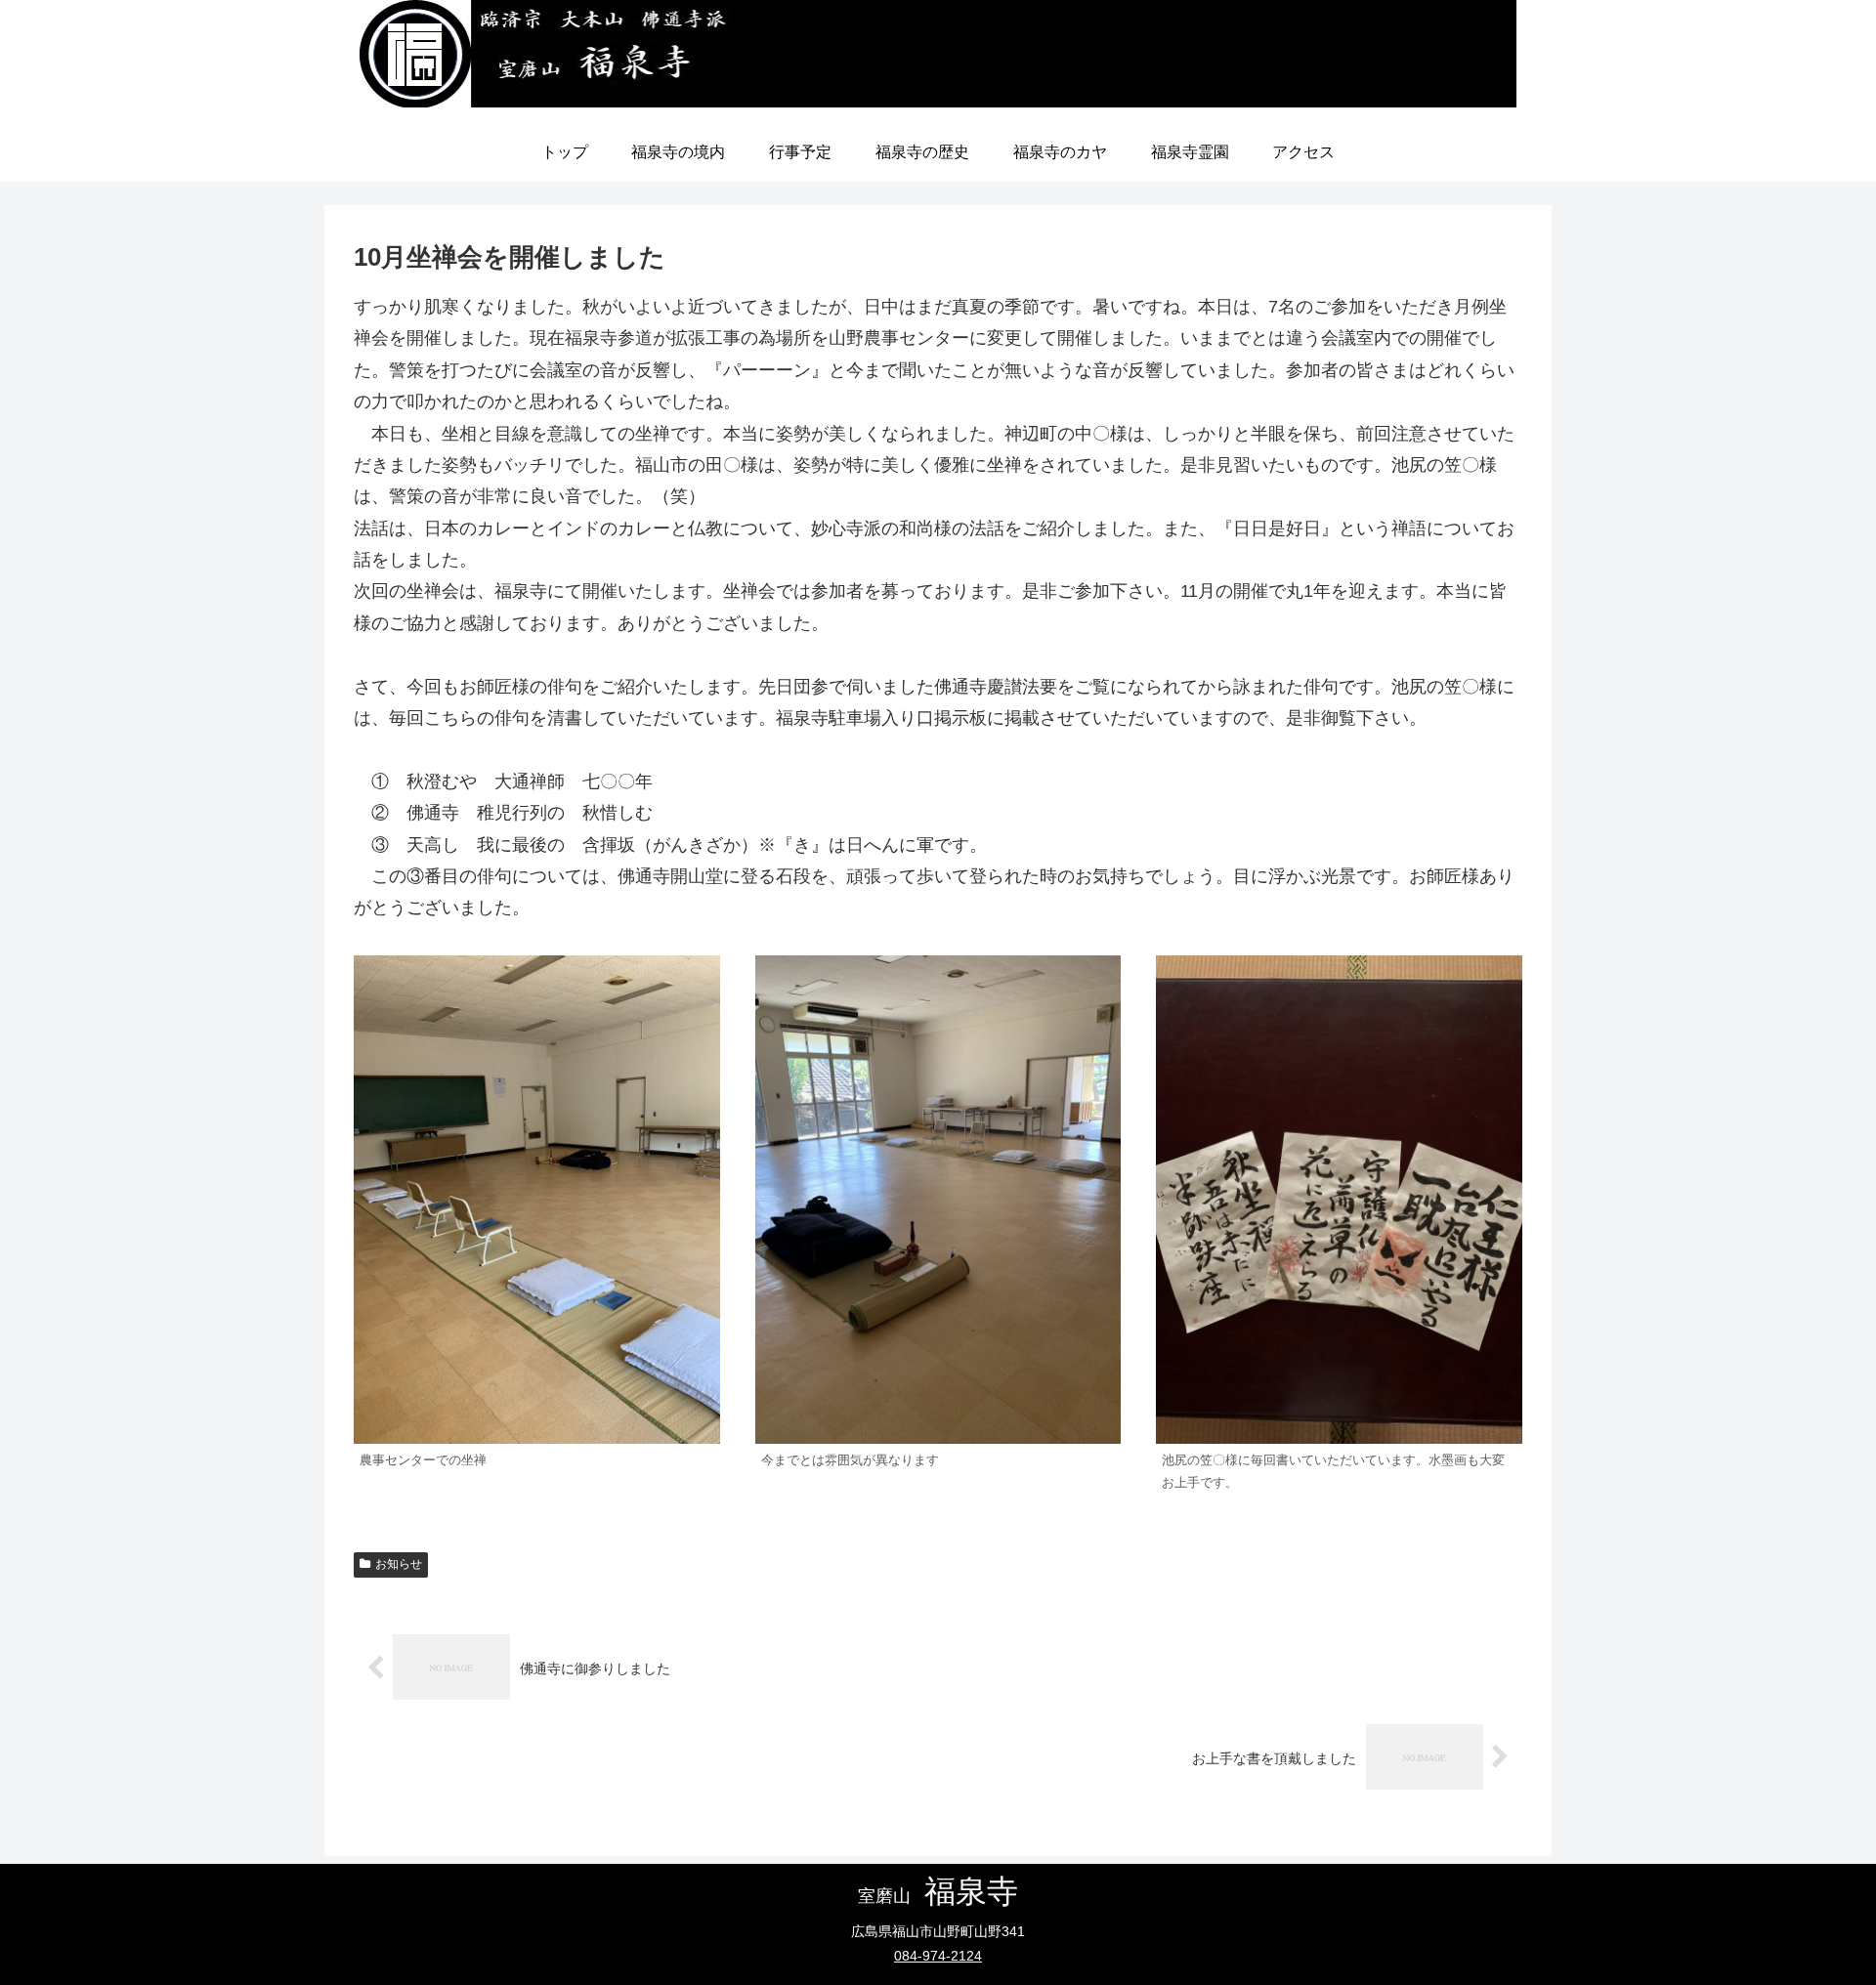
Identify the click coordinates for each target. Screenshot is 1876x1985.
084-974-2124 (938, 1956)
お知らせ (399, 1564)
